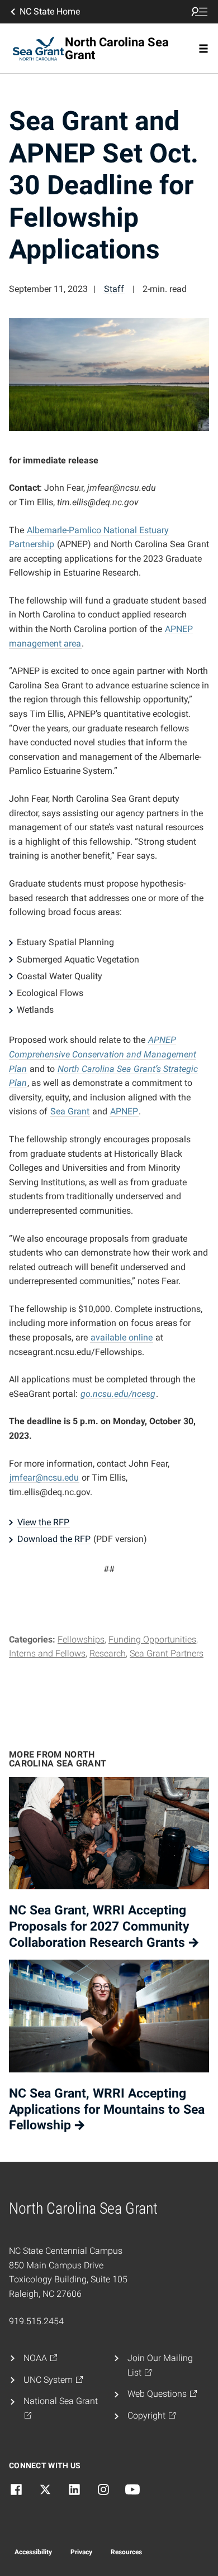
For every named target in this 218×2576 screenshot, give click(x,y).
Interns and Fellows (47, 1653)
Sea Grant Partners (167, 1653)
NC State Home (50, 11)
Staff (114, 289)
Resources (126, 2552)
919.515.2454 (36, 2321)
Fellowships (81, 1639)
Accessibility (33, 2552)
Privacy (81, 2552)
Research (108, 1653)
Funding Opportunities (152, 1639)
